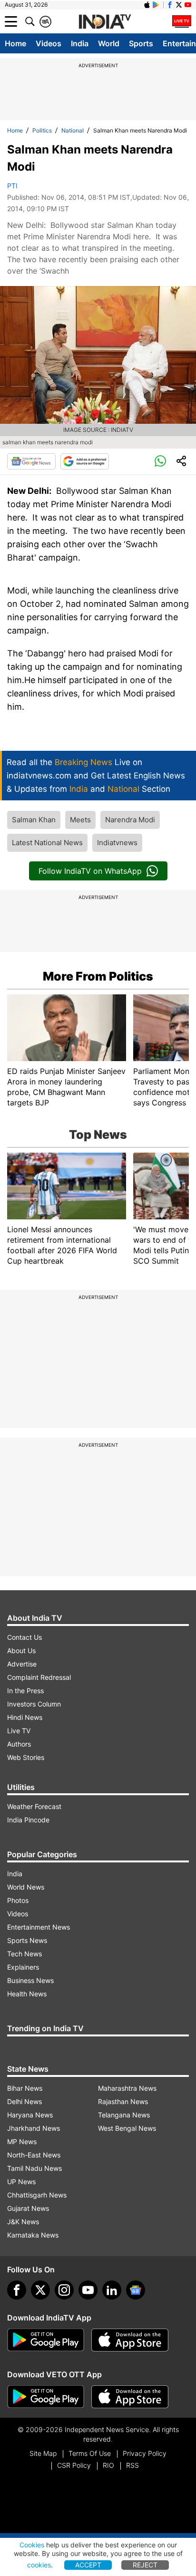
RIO (108, 2465)
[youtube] (88, 2290)
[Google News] (31, 461)
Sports (141, 43)
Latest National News (47, 843)
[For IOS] (130, 2397)
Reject (145, 2565)
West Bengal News (127, 2128)
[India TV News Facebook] (170, 5)
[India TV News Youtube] (188, 5)
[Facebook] (17, 2290)
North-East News (34, 2155)
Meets (80, 820)
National (73, 130)
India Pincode (28, 1820)
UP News (21, 2182)
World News (26, 1887)
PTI (12, 186)
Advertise (22, 1664)
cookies (39, 2565)
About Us (21, 1651)
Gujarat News (28, 2208)
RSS (132, 2465)
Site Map (43, 2453)
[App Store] (130, 2340)
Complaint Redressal (39, 1677)
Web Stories (26, 1757)
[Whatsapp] (160, 461)
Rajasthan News (123, 2101)
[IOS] (147, 5)
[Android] (156, 5)
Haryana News (30, 2115)
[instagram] (64, 2290)
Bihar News (25, 2088)
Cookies (32, 2545)
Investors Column (34, 1704)
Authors (19, 1744)
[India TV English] (105, 22)
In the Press (25, 1691)
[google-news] (136, 2290)
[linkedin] (112, 2290)
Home (15, 43)
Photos (18, 1900)
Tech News (24, 1954)
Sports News (27, 1940)
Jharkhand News (34, 2128)
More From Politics (98, 976)
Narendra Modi (130, 820)
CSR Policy (74, 2465)
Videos (49, 43)
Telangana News (124, 2115)
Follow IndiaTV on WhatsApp (90, 871)
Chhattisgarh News (37, 2195)
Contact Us (24, 1637)
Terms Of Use (90, 2453)
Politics (42, 130)
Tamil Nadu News (34, 2168)
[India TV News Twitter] (179, 5)
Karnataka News (33, 2235)
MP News (22, 2142)
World (109, 43)
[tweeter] (40, 2290)
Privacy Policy (145, 2453)
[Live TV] (182, 21)
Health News (27, 1994)
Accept (88, 2565)
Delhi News (24, 2101)
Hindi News (25, 1717)
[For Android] (46, 2397)
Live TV (19, 1731)
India (80, 43)
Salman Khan (34, 820)
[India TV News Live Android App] (46, 2340)
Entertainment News (39, 1927)
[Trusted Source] (85, 461)
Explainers (23, 1967)
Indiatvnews (117, 843)
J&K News (23, 2222)
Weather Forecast (34, 1806)
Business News (30, 1980)
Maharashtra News (127, 2088)
